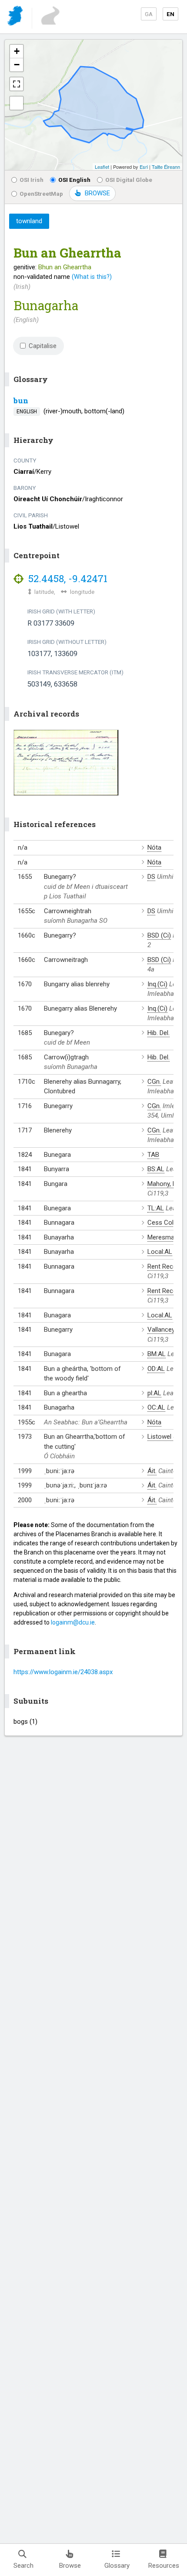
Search (23, 2566)
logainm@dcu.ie (73, 1622)
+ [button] (17, 51)
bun (21, 400)
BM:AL (157, 1354)
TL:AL (156, 1208)
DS (151, 877)
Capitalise (43, 346)
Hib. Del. (159, 1033)
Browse (70, 2566)
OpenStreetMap (41, 194)
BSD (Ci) (159, 935)
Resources (164, 2566)
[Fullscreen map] (17, 84)
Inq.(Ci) (157, 984)
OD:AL (156, 1369)
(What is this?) (92, 277)
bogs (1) (25, 1722)
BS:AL (156, 1169)
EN (170, 14)
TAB (153, 1155)
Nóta (154, 848)
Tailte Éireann (166, 167)
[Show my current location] (17, 103)
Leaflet (102, 167)
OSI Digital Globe (129, 180)
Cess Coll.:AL (166, 1223)
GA (149, 14)
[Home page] (16, 17)
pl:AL (154, 1393)
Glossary (117, 2566)
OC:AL (156, 1407)
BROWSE (97, 193)
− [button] (17, 65)
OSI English (74, 180)
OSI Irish (32, 180)
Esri (144, 167)
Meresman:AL (167, 1237)
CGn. (154, 1082)
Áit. (152, 1471)
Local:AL (160, 1252)
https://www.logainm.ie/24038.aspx (63, 1672)
